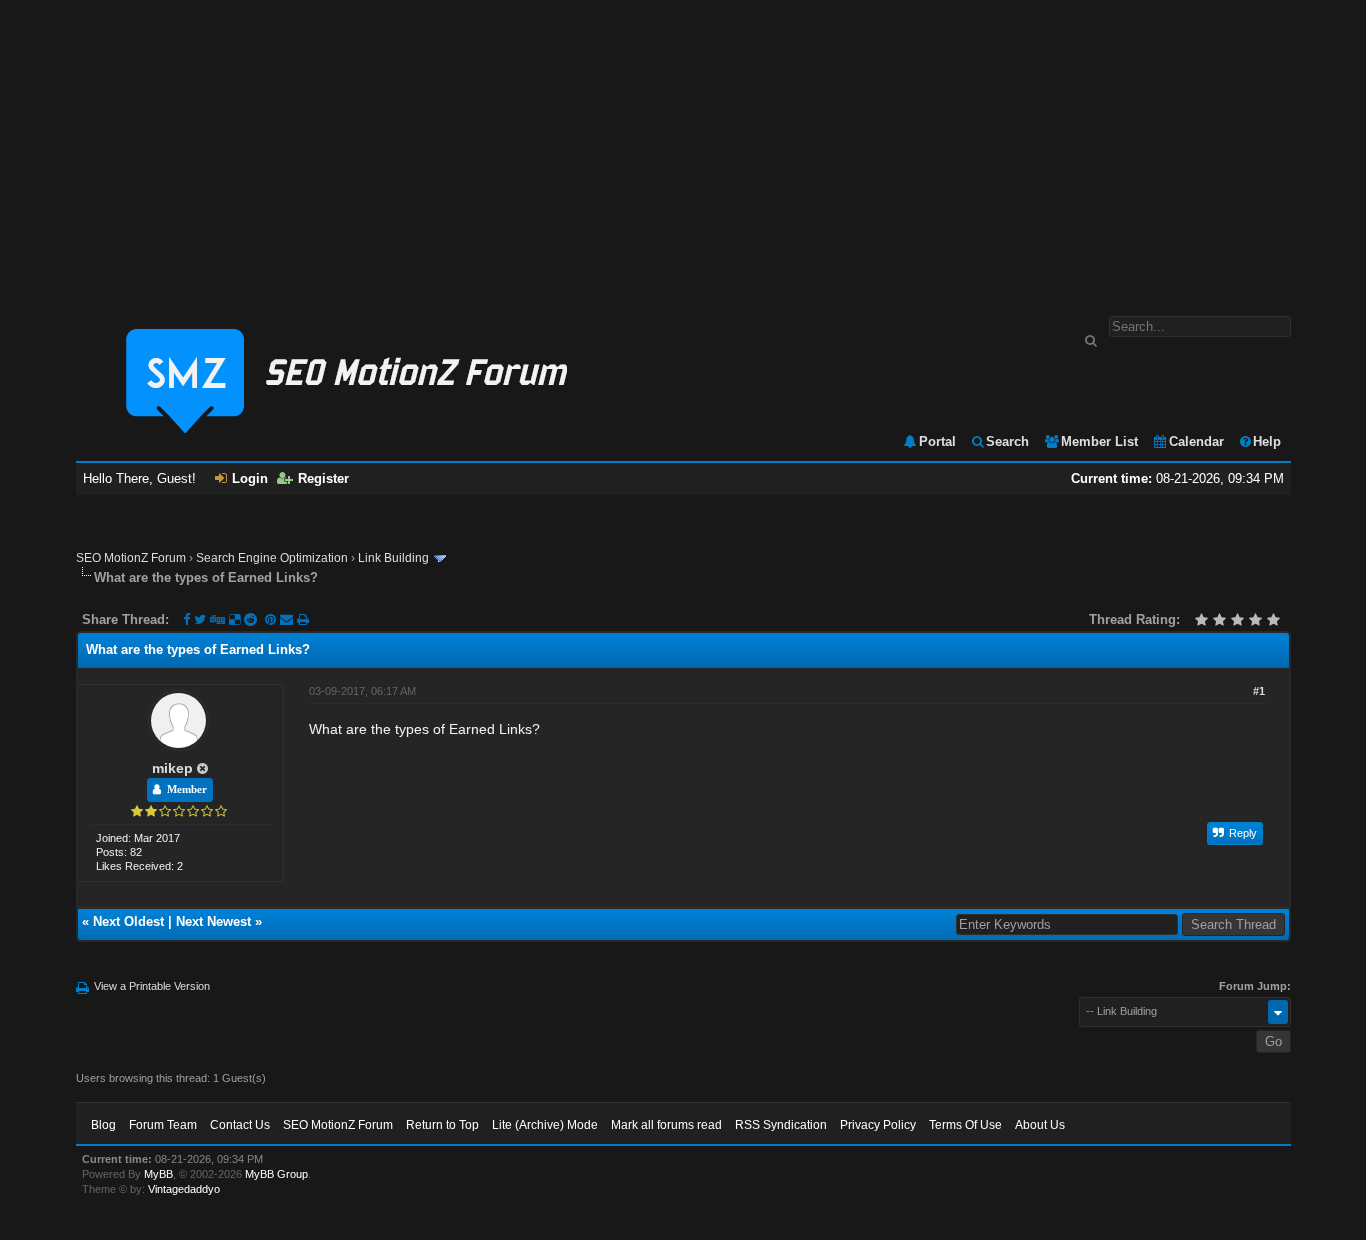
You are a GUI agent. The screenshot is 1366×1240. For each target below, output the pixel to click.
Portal (937, 441)
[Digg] (217, 619)
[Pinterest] (272, 619)
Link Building (393, 558)
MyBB (158, 1174)
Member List (1099, 441)
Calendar (1196, 441)
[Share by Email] (288, 619)
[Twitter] (200, 619)
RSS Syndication (781, 1125)
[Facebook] (186, 619)
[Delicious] (234, 619)
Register (323, 478)
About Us (1040, 1125)
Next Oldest (128, 921)
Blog (103, 1125)
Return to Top (442, 1125)
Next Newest (213, 921)
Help (1267, 441)
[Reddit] (250, 619)
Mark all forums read (666, 1125)
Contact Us (240, 1125)
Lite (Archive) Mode (545, 1125)
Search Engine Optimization (272, 558)
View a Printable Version (152, 986)
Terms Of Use (965, 1125)
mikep (172, 768)
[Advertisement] (683, 148)
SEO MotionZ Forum (131, 558)
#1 (1259, 691)
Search (1007, 441)
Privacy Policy (878, 1125)
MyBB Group (276, 1174)
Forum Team (163, 1125)
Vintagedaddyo (184, 1189)
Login (250, 478)
